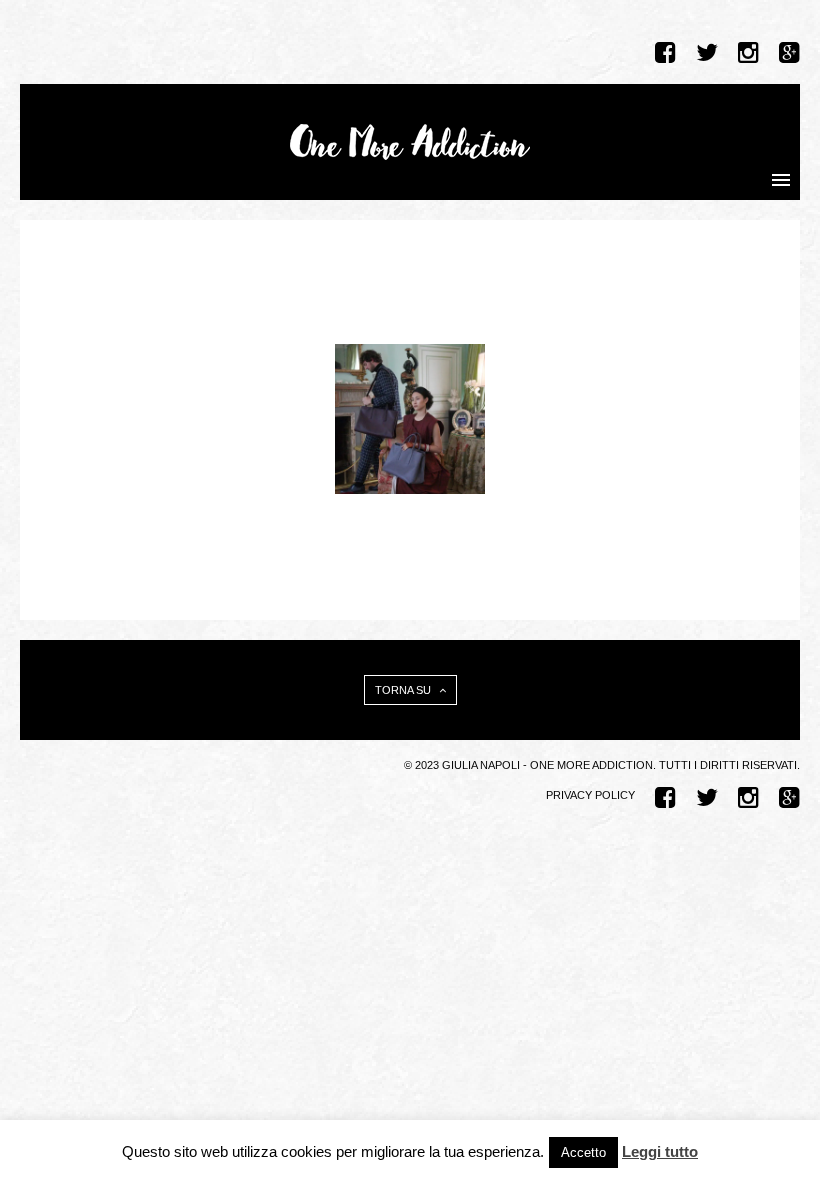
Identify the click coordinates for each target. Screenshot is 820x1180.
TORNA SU (404, 690)
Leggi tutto (660, 1151)
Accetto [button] (583, 1152)
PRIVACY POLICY (590, 795)
